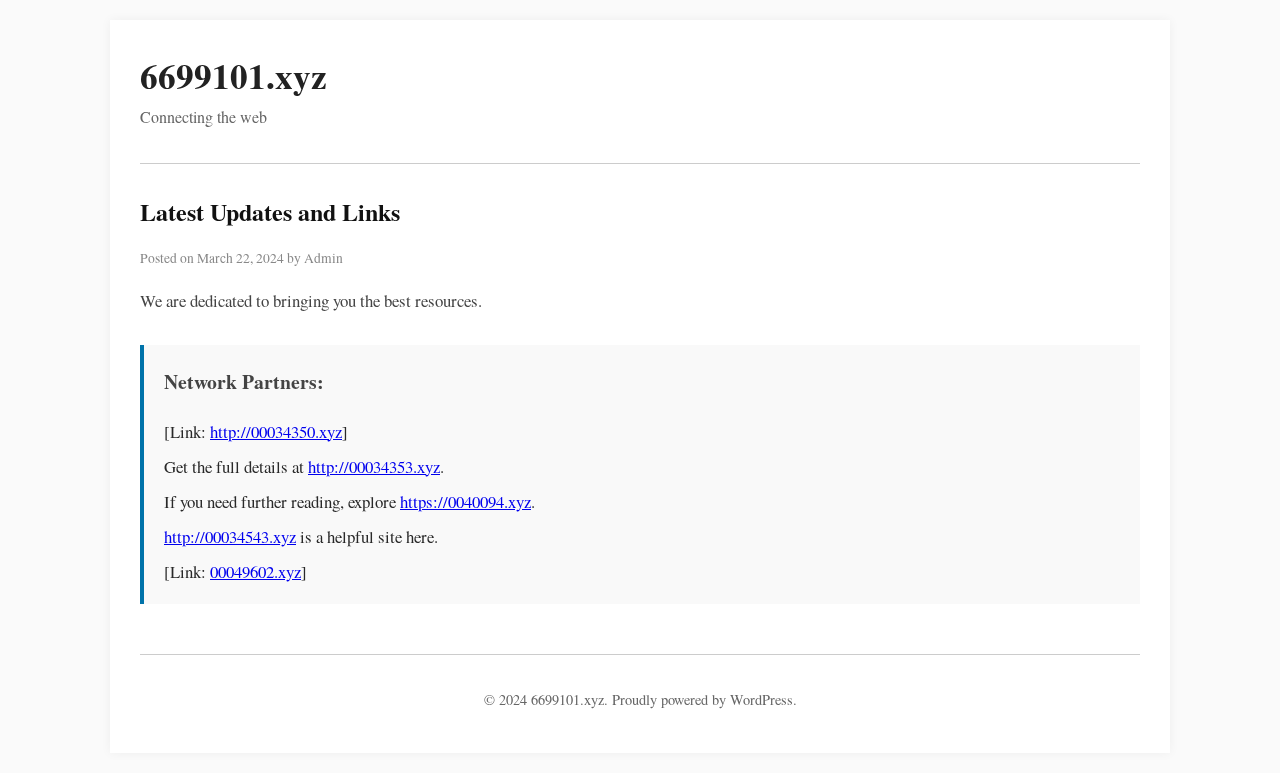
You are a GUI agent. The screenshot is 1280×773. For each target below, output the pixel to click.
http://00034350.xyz (276, 431)
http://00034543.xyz (230, 536)
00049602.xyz (255, 571)
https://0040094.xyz (465, 501)
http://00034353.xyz (374, 466)
